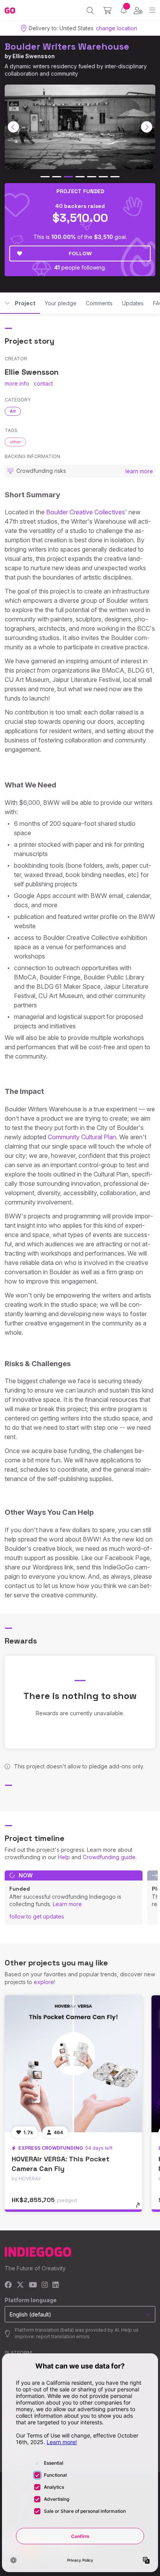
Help (64, 1857)
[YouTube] (33, 2285)
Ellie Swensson (34, 56)
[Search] (90, 10)
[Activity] (124, 10)
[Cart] (107, 10)
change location (117, 28)
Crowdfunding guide (109, 1857)
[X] (20, 2285)
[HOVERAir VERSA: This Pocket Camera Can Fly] (73, 2064)
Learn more (67, 1904)
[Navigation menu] (152, 10)
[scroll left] (14, 127)
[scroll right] (147, 127)
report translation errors (63, 2336)
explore (44, 1982)
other (15, 442)
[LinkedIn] (56, 2285)
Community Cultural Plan (82, 1137)
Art (13, 411)
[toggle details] (140, 2208)
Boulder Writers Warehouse (67, 46)
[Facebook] (8, 2285)
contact (43, 383)
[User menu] (138, 10)
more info (17, 383)
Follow (80, 253)
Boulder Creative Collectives (86, 512)
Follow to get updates (37, 1916)
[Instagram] (45, 2285)
